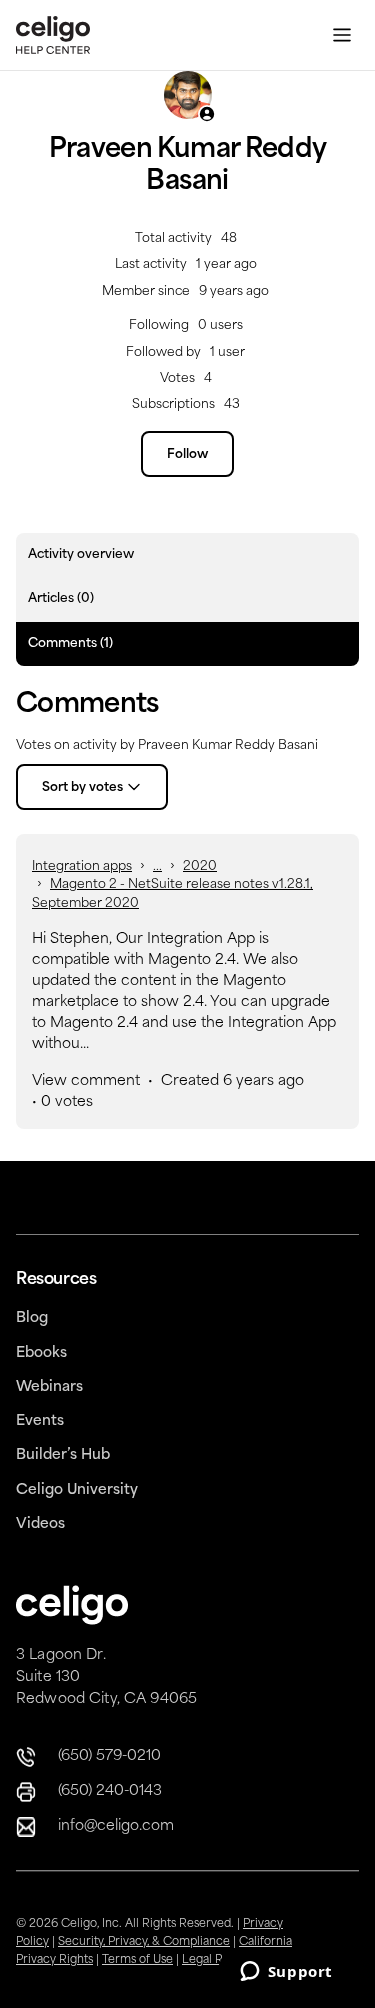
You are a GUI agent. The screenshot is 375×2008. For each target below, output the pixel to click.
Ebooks (41, 1353)
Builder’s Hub (63, 1455)
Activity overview (81, 555)
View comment (86, 1081)
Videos (40, 1524)
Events (40, 1421)
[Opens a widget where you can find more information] (286, 1973)
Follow (187, 455)
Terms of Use (137, 1960)
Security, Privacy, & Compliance (144, 1942)
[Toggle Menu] (342, 35)
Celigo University (77, 1490)
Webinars (49, 1387)
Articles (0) (61, 599)
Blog (32, 1318)
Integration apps (82, 867)
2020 (200, 867)
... (157, 867)
